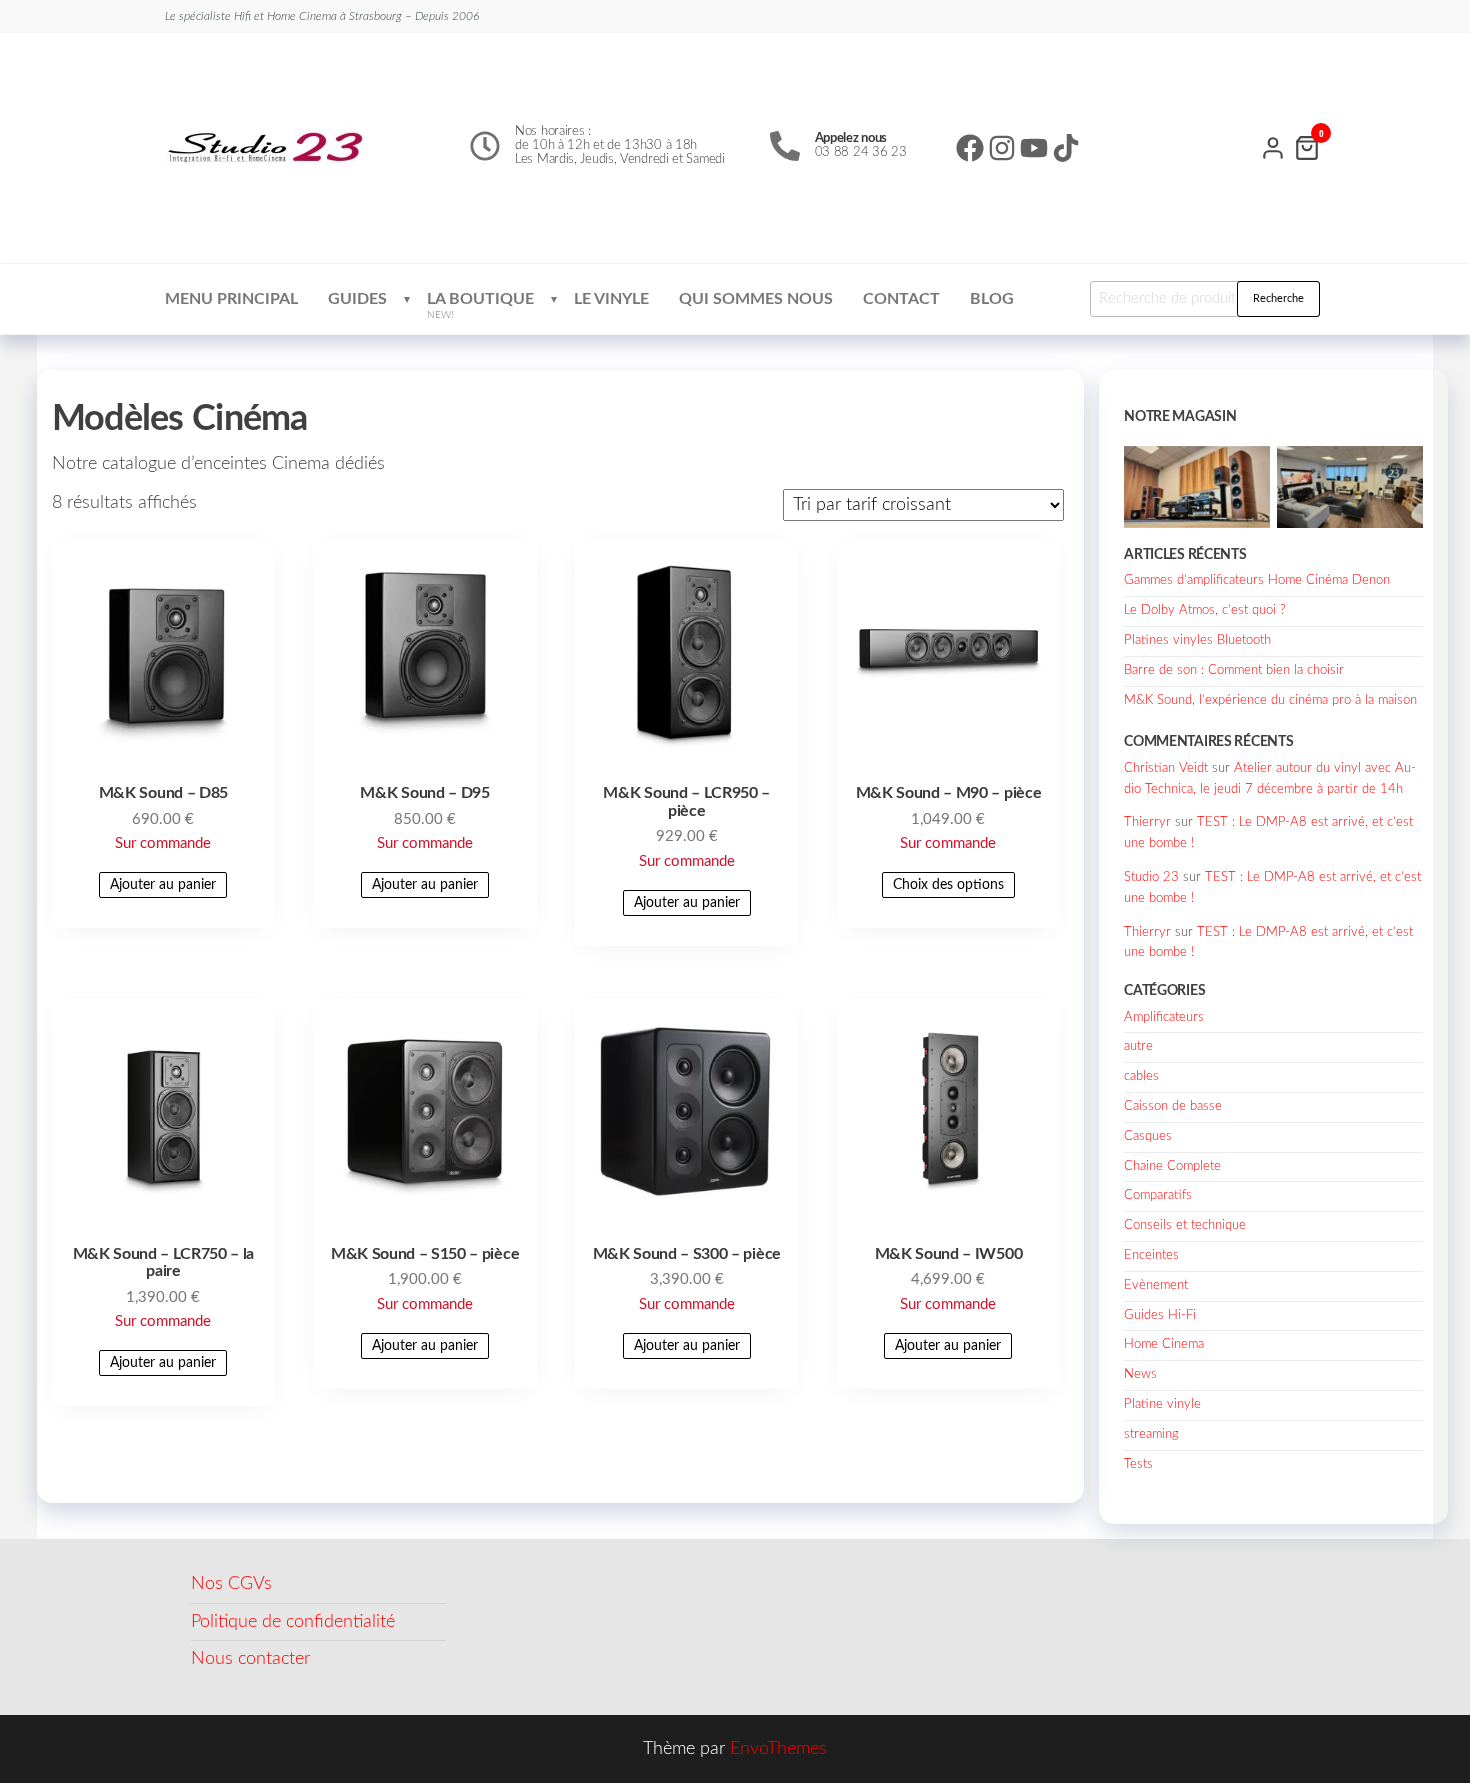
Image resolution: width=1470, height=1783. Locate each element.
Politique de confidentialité (293, 1622)
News (1140, 1374)
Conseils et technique (1185, 1225)
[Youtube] (1034, 148)
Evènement (1156, 1285)
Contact (901, 299)
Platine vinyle (1162, 1404)
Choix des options (948, 885)
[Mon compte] (1273, 146)
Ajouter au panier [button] (163, 885)
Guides (357, 299)
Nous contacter (250, 1659)
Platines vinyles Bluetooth (1197, 640)
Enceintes (1151, 1255)
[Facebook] (970, 148)
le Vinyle (611, 299)
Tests (1138, 1464)
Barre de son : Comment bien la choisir (1234, 670)
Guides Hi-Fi (1160, 1315)
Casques (1148, 1136)
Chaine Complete (1172, 1166)
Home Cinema (1164, 1344)
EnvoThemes (778, 1749)
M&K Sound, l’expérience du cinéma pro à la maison (1270, 700)
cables (1141, 1076)
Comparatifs (1158, 1195)
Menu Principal (231, 299)
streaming (1151, 1434)
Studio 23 (1151, 877)
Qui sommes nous (756, 299)
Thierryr (1147, 822)
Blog (992, 299)
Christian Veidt (1166, 768)
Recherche (1278, 298)
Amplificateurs (1164, 1017)
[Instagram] (1002, 148)
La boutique (480, 305)
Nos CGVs (231, 1584)
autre (1138, 1046)
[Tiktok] (1066, 148)
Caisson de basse (1173, 1106)
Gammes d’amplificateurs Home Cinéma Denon (1257, 580)
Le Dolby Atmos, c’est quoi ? (1205, 610)
